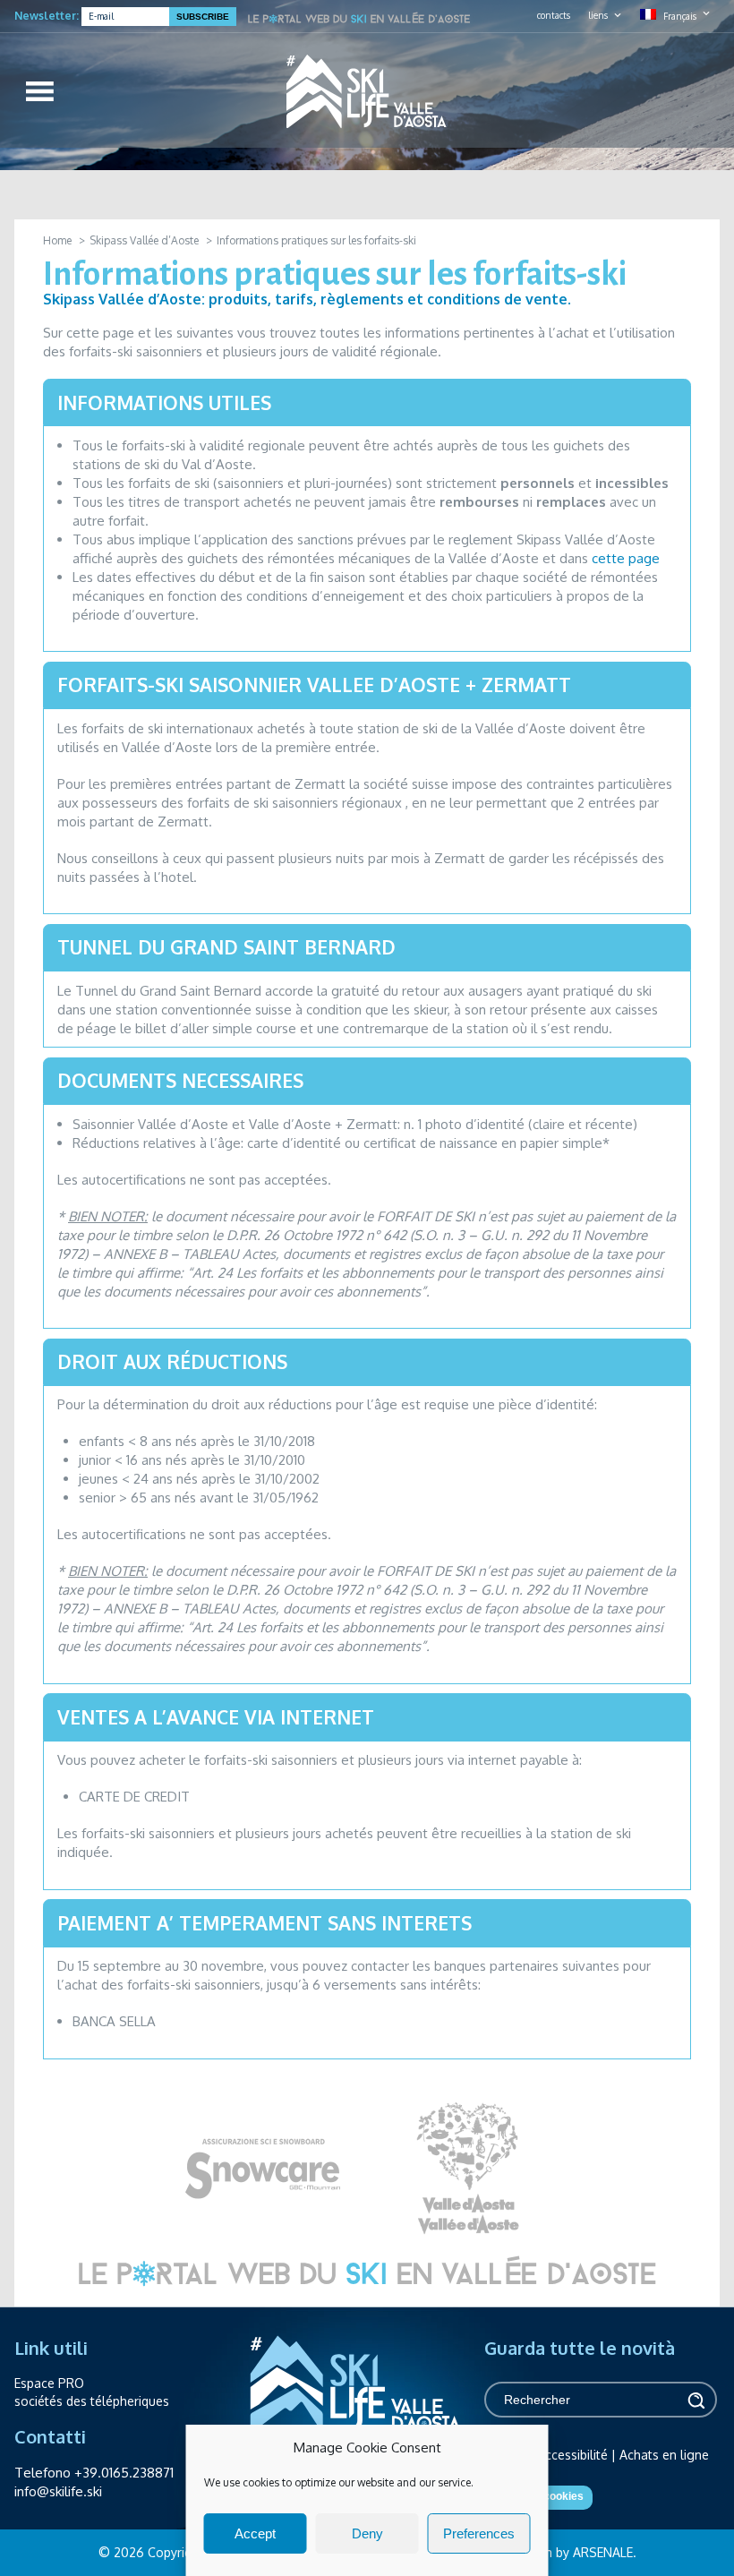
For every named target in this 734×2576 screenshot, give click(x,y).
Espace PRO (49, 2383)
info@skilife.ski (58, 2491)
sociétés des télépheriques (92, 2401)
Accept (255, 2533)
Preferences (479, 2533)
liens (598, 15)
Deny (367, 2533)
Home (57, 240)
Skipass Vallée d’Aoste (144, 240)
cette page (626, 558)
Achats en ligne (664, 2455)
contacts (554, 15)
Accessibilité (572, 2455)
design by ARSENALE (573, 2552)
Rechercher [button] (695, 2400)
